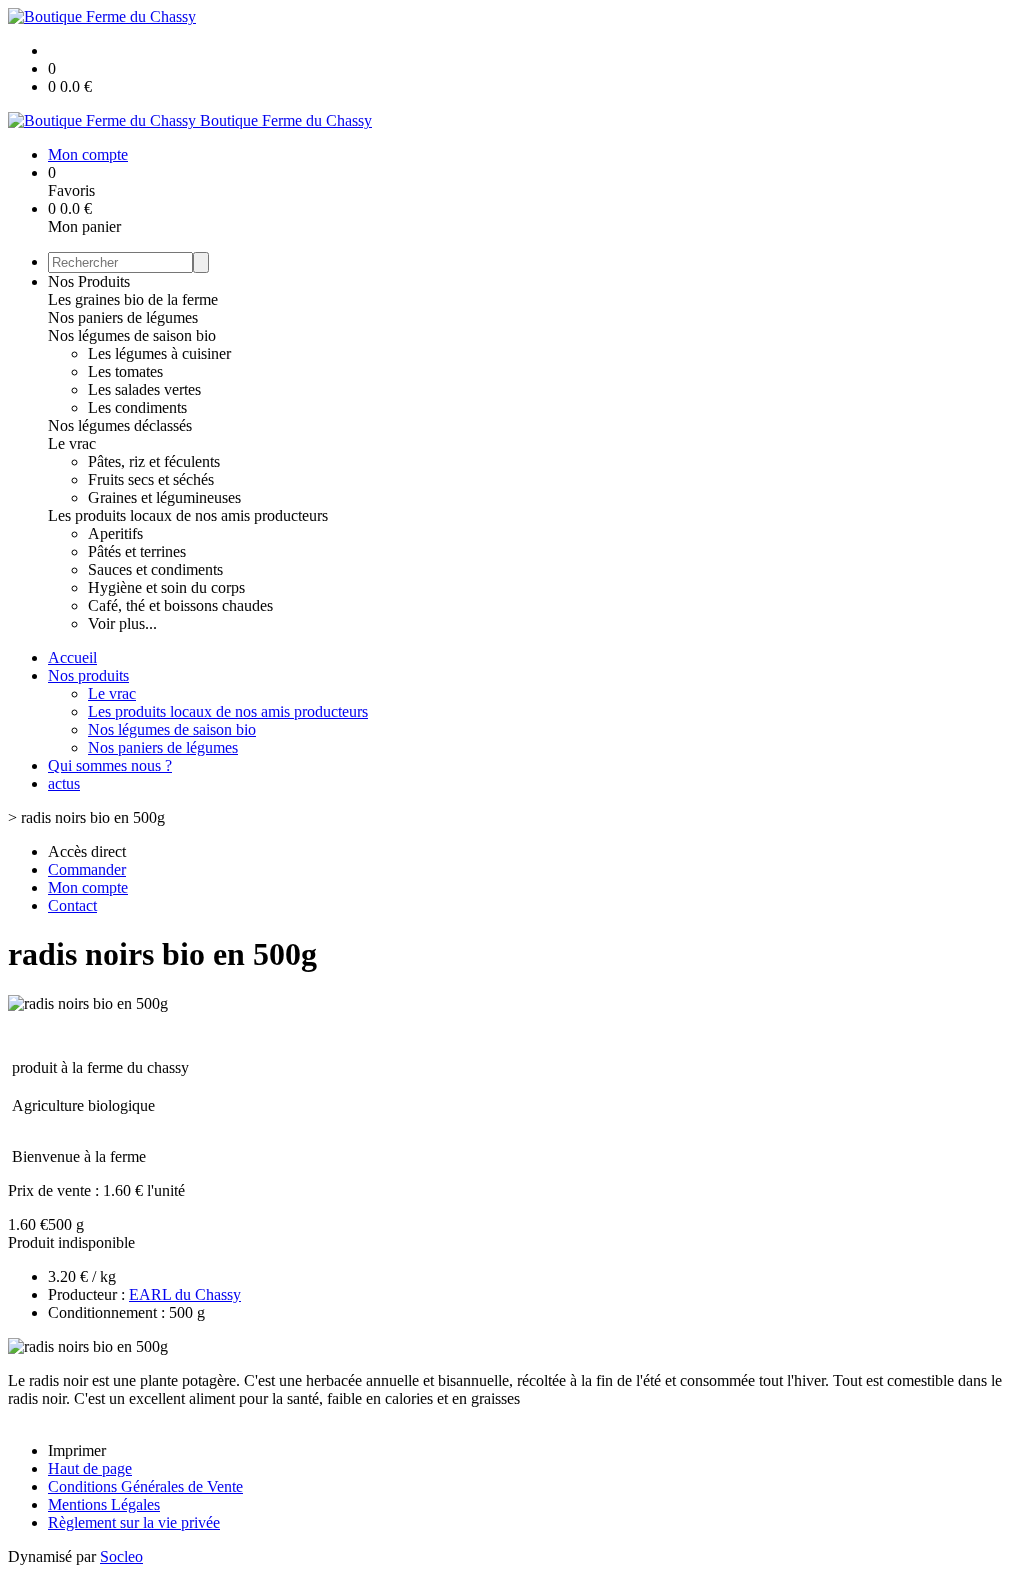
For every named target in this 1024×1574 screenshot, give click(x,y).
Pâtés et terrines (137, 551)
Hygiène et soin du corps (166, 587)
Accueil (72, 657)
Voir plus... (122, 623)
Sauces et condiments (155, 569)
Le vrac (72, 443)
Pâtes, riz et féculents (154, 461)
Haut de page (90, 1468)
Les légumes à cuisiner (159, 353)
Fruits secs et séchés (151, 479)
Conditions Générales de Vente (145, 1486)
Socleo (121, 1556)
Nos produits (88, 675)
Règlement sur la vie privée (134, 1522)
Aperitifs (115, 533)
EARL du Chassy (185, 1294)
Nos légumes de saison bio (132, 335)
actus (64, 783)
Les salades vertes (144, 389)
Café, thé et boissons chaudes (180, 605)
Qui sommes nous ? (110, 765)
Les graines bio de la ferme (133, 299)
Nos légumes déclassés (120, 425)
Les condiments (137, 407)
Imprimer (77, 1450)
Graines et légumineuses (164, 497)
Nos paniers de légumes (123, 317)
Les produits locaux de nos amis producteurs (188, 515)
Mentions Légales (104, 1504)
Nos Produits (89, 281)
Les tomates (125, 371)
